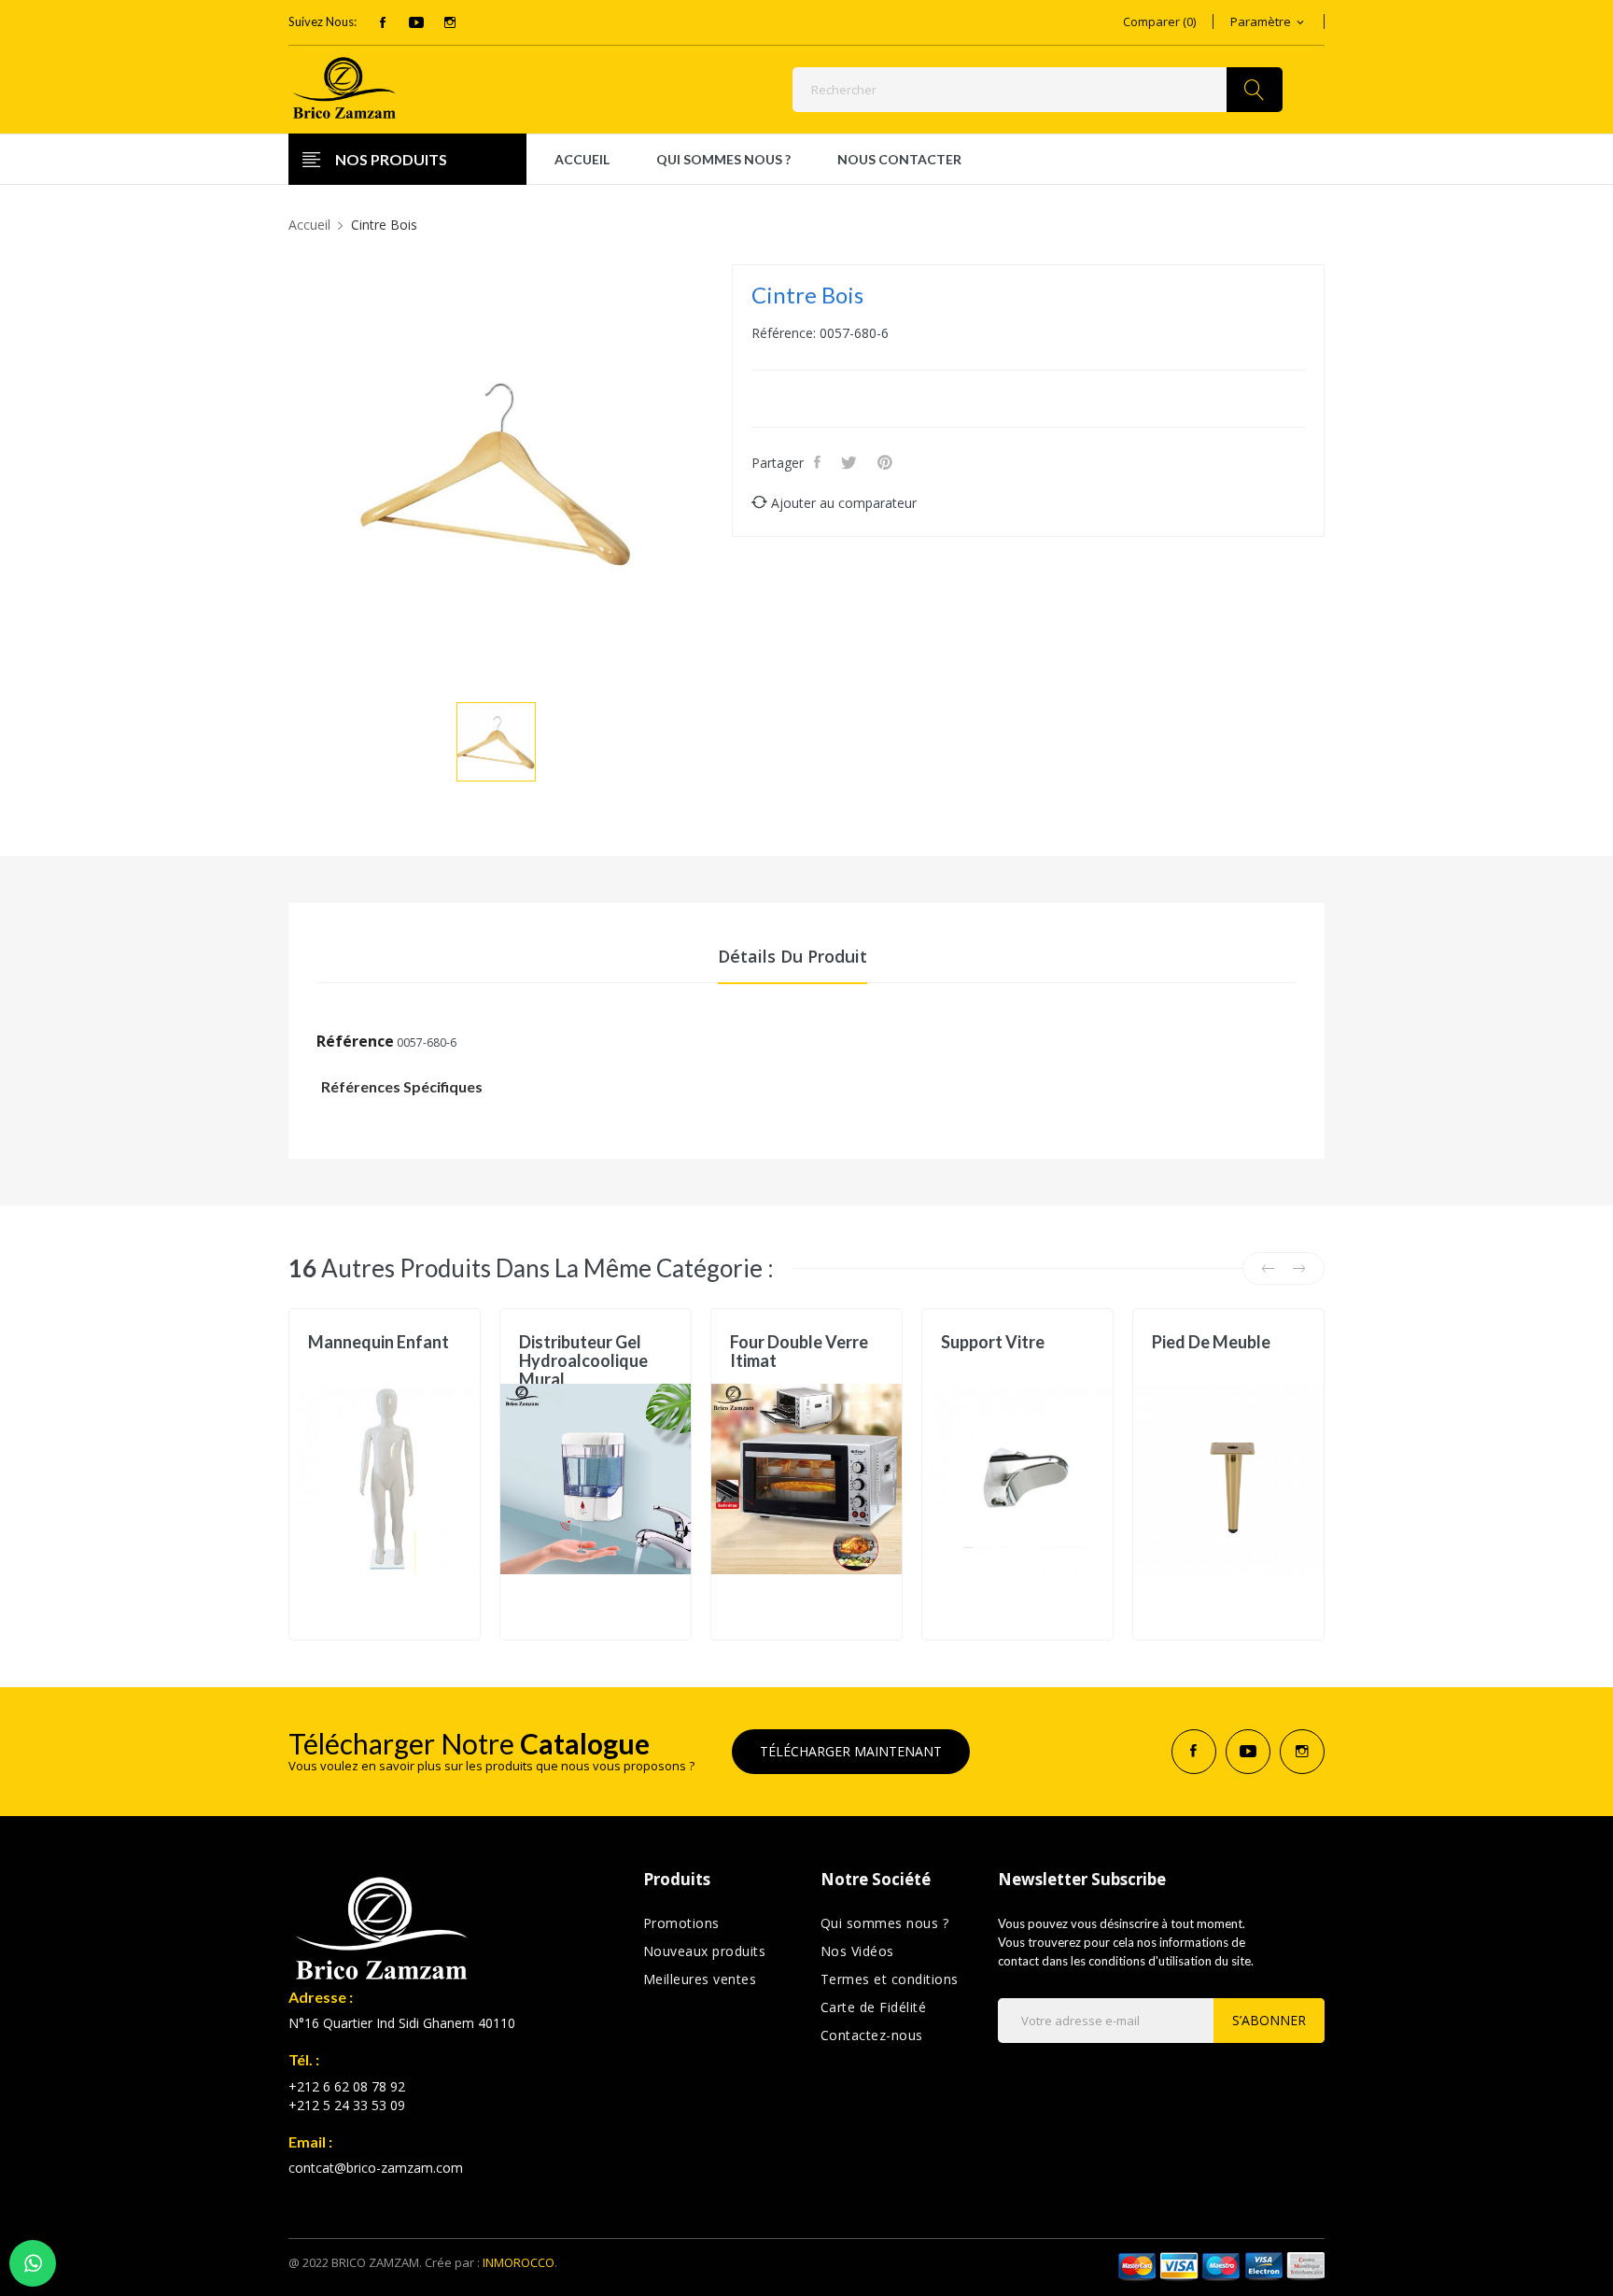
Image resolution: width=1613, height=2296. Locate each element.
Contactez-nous (872, 2035)
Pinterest (887, 462)
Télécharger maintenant (851, 1751)
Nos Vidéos (857, 1951)
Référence (355, 1041)
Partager (819, 462)
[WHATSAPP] (33, 2263)
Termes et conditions (890, 1979)
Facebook (383, 22)
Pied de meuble (1211, 1342)
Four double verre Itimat (799, 1351)
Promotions (681, 1923)
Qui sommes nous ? (885, 1923)
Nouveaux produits (705, 1951)
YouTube (416, 22)
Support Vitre (993, 1342)
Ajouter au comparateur (844, 503)
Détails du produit (792, 956)
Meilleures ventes (700, 1979)
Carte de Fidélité (874, 2007)
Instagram (450, 22)
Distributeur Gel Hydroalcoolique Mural (583, 1360)
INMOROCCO (519, 2262)
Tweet (851, 462)
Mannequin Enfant (379, 1342)
